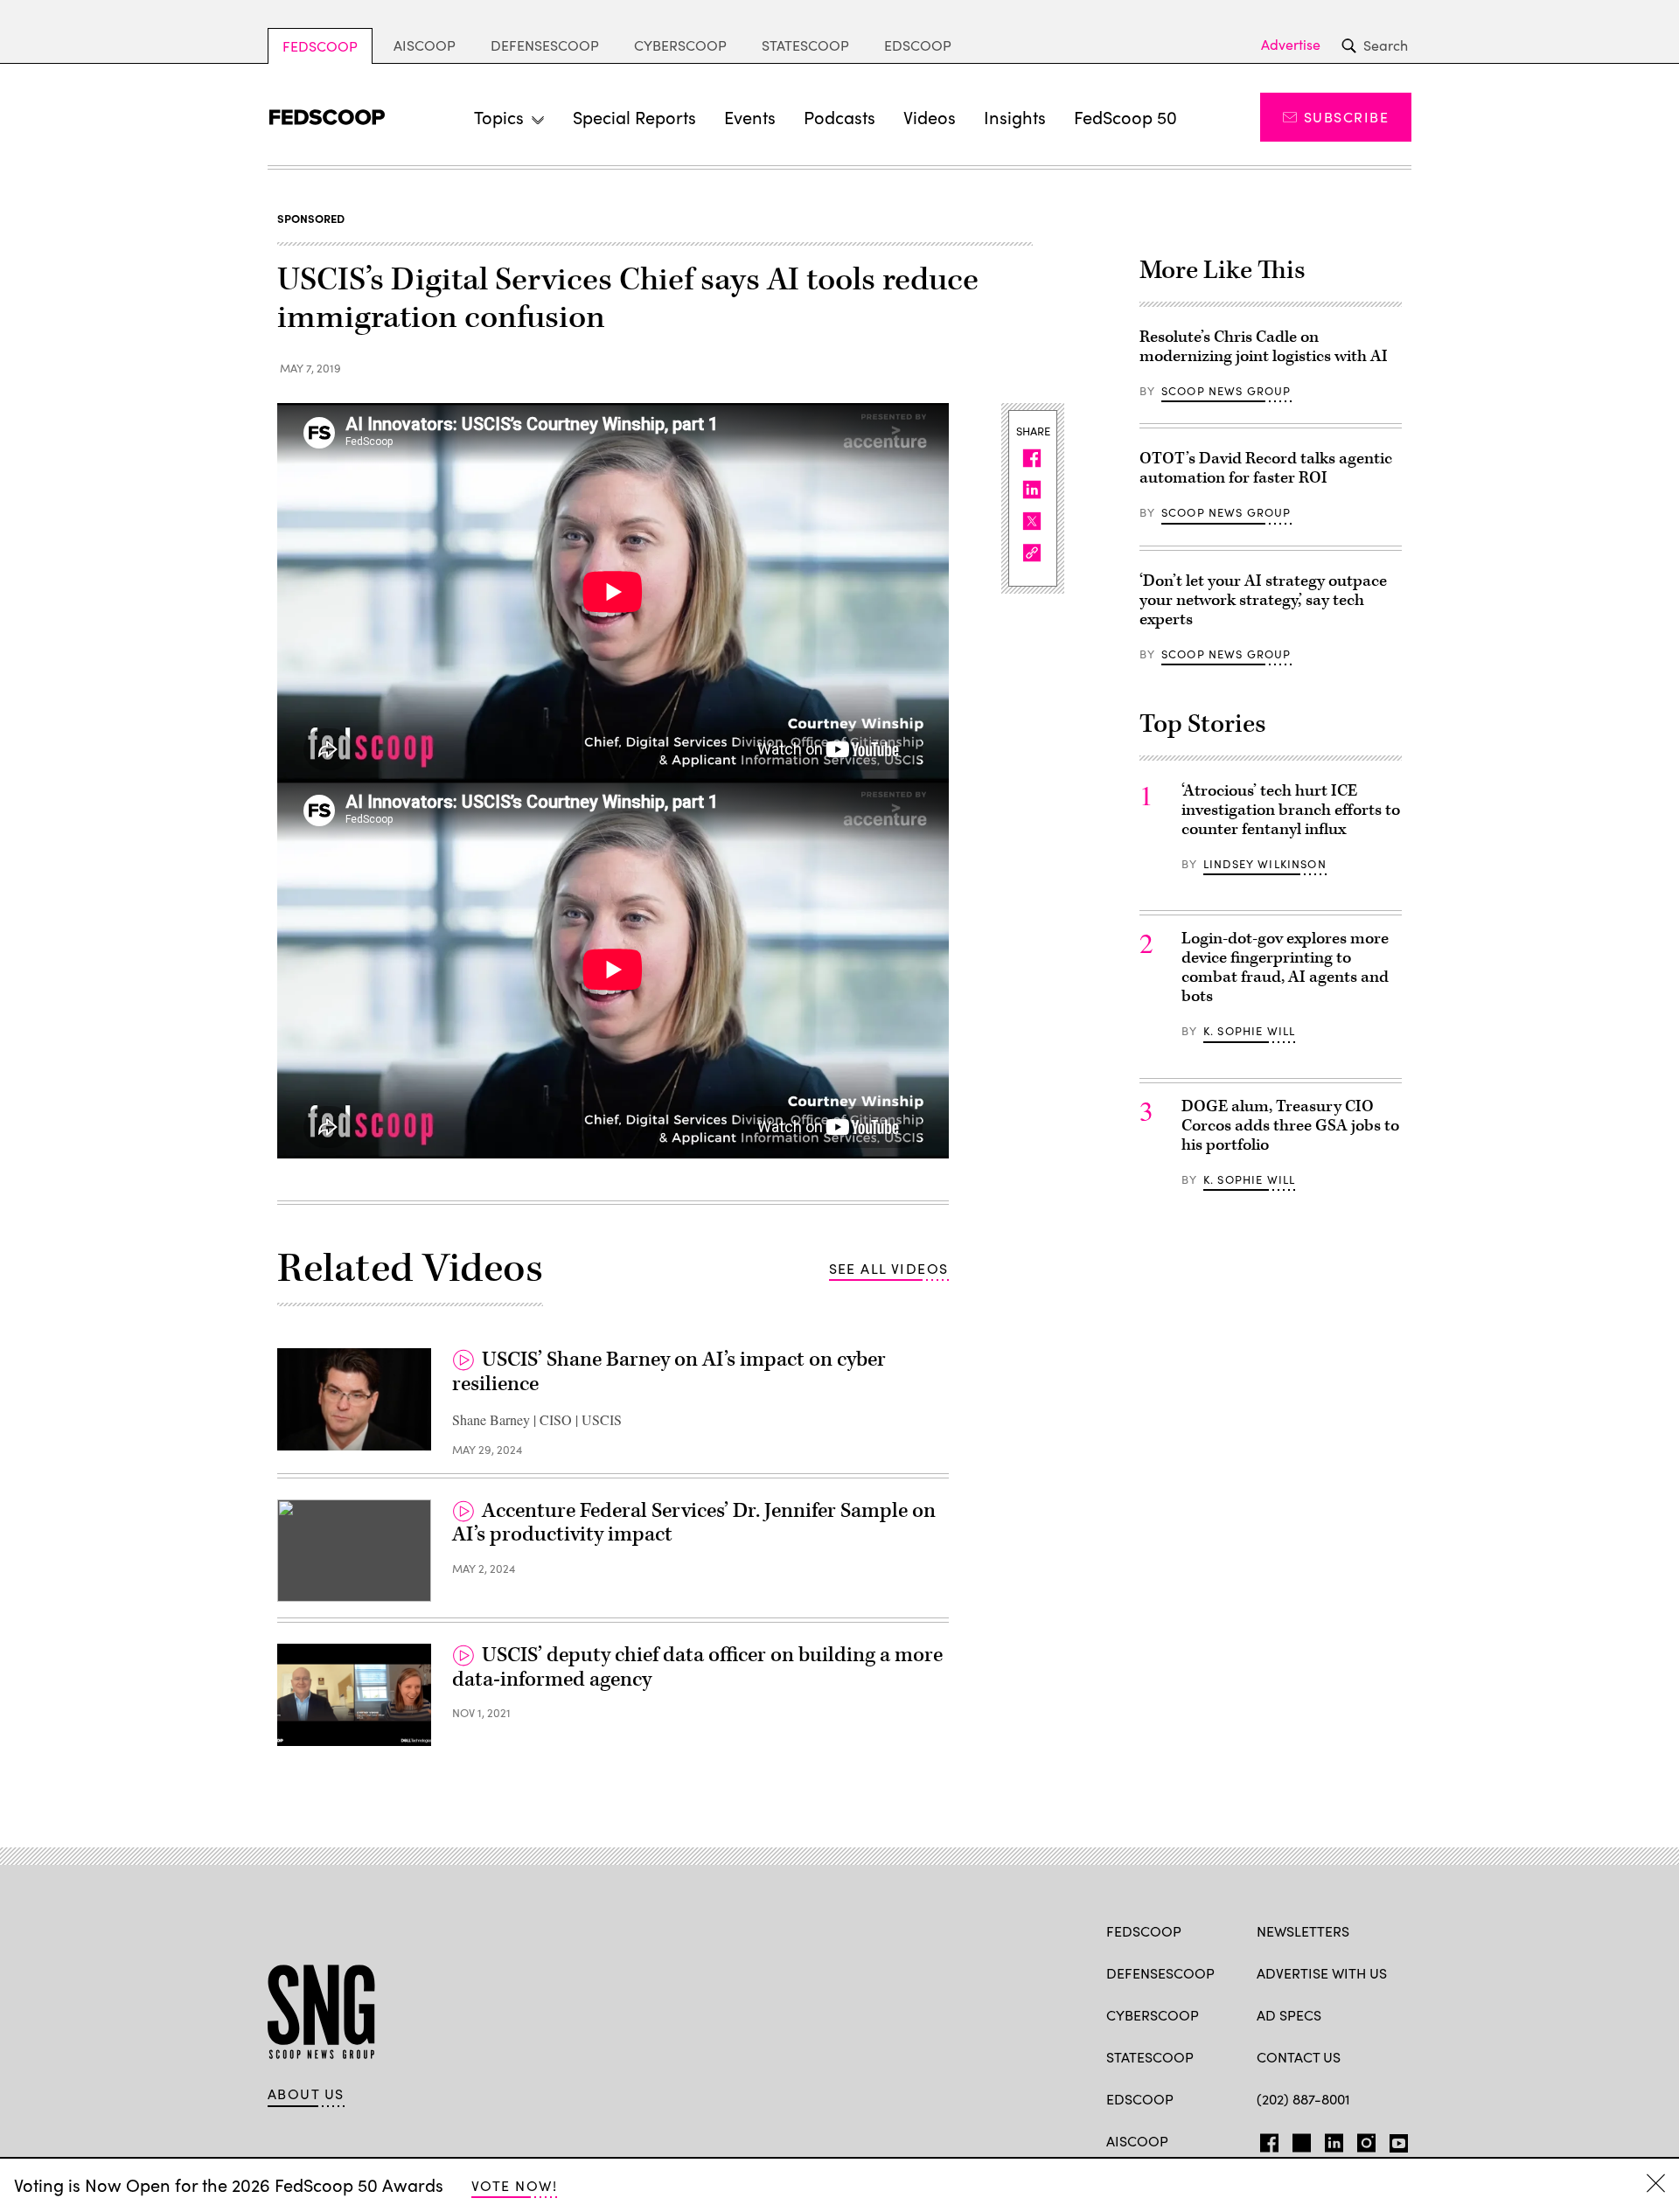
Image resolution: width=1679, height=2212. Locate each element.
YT (1394, 2139)
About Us (306, 2094)
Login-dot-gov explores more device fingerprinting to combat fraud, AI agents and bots (1285, 967)
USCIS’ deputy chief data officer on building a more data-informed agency (697, 1667)
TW (1299, 2139)
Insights (1015, 117)
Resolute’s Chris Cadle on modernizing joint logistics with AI (1264, 347)
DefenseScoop (545, 45)
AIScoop (425, 45)
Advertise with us (1322, 1973)
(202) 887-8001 (1303, 2099)
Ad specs (1289, 2015)
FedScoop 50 (1125, 117)
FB (1265, 2139)
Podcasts (839, 117)
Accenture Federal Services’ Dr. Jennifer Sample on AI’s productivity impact (694, 1523)
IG (1361, 2139)
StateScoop (805, 45)
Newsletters (1303, 1931)
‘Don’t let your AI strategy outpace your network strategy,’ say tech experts (1263, 600)
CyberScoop (680, 45)
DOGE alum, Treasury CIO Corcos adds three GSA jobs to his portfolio (1290, 1126)
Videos (930, 117)
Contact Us (1299, 2057)
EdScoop (918, 45)
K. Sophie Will (1249, 1031)
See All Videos (889, 1268)
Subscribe (1346, 117)
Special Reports (634, 117)
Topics (499, 117)
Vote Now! (514, 2185)
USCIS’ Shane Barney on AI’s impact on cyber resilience (669, 1372)
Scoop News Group (1226, 391)
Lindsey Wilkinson (1265, 864)
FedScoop (320, 46)
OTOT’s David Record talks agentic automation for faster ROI (1266, 468)
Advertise (1291, 45)
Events (750, 117)
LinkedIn (1334, 2139)
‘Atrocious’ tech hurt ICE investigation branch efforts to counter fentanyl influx (1291, 810)
